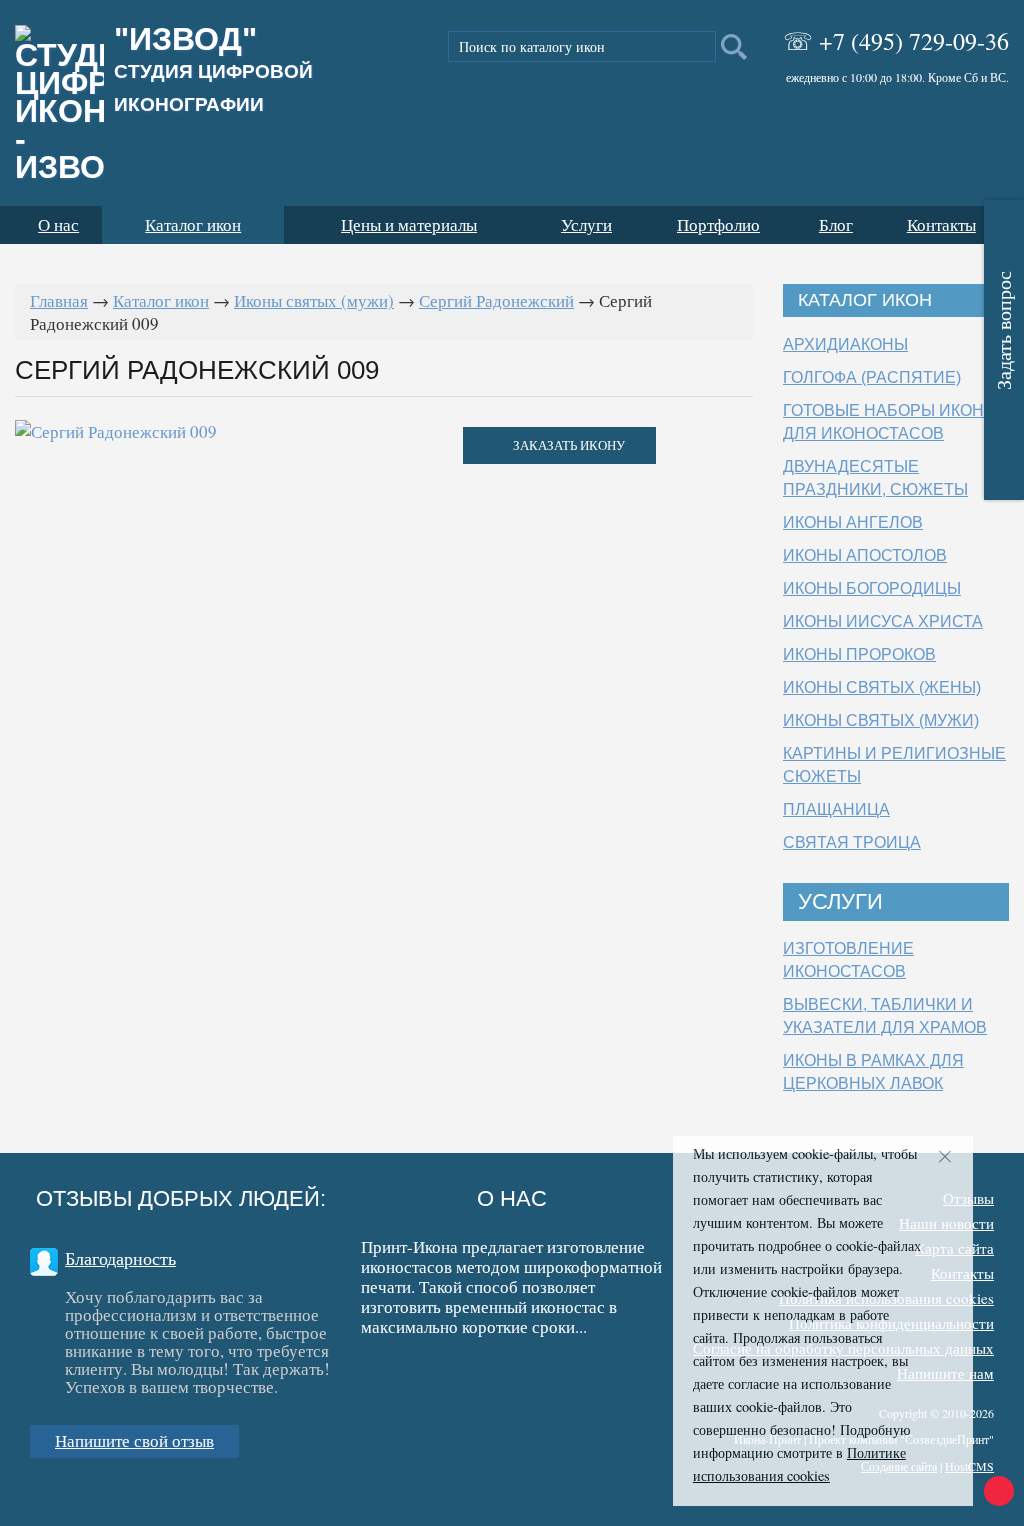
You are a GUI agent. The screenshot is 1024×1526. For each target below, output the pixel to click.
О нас (58, 224)
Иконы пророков (859, 654)
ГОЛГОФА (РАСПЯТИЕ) (872, 377)
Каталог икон (193, 224)
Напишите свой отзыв (134, 1440)
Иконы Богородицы (872, 588)
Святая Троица (852, 842)
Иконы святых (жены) (882, 687)
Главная (59, 300)
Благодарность (120, 1257)
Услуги (586, 224)
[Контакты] (522, 1367)
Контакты (941, 224)
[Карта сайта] (616, 1367)
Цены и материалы (409, 224)
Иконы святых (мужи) (314, 300)
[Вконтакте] (428, 1367)
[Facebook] (370, 1370)
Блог (836, 224)
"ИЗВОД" (213, 70)
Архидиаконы (845, 344)
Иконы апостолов (865, 555)
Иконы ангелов (853, 522)
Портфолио (718, 224)
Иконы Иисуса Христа (883, 621)
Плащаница (836, 809)
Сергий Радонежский (496, 300)
